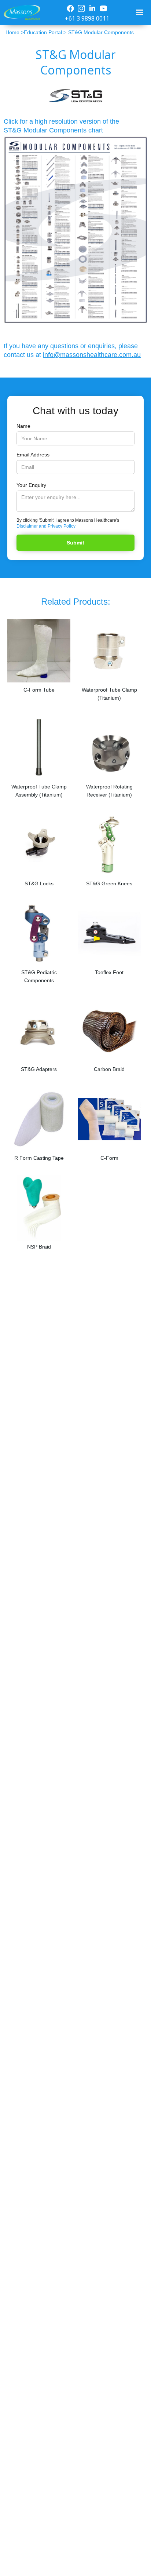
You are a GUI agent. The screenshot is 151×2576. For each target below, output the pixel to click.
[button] (141, 12)
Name (23, 426)
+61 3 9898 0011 (87, 18)
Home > (15, 32)
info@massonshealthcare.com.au (92, 355)
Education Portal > (45, 32)
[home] (20, 13)
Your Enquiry (31, 485)
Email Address (33, 455)
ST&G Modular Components (101, 32)
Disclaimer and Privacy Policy (46, 526)
